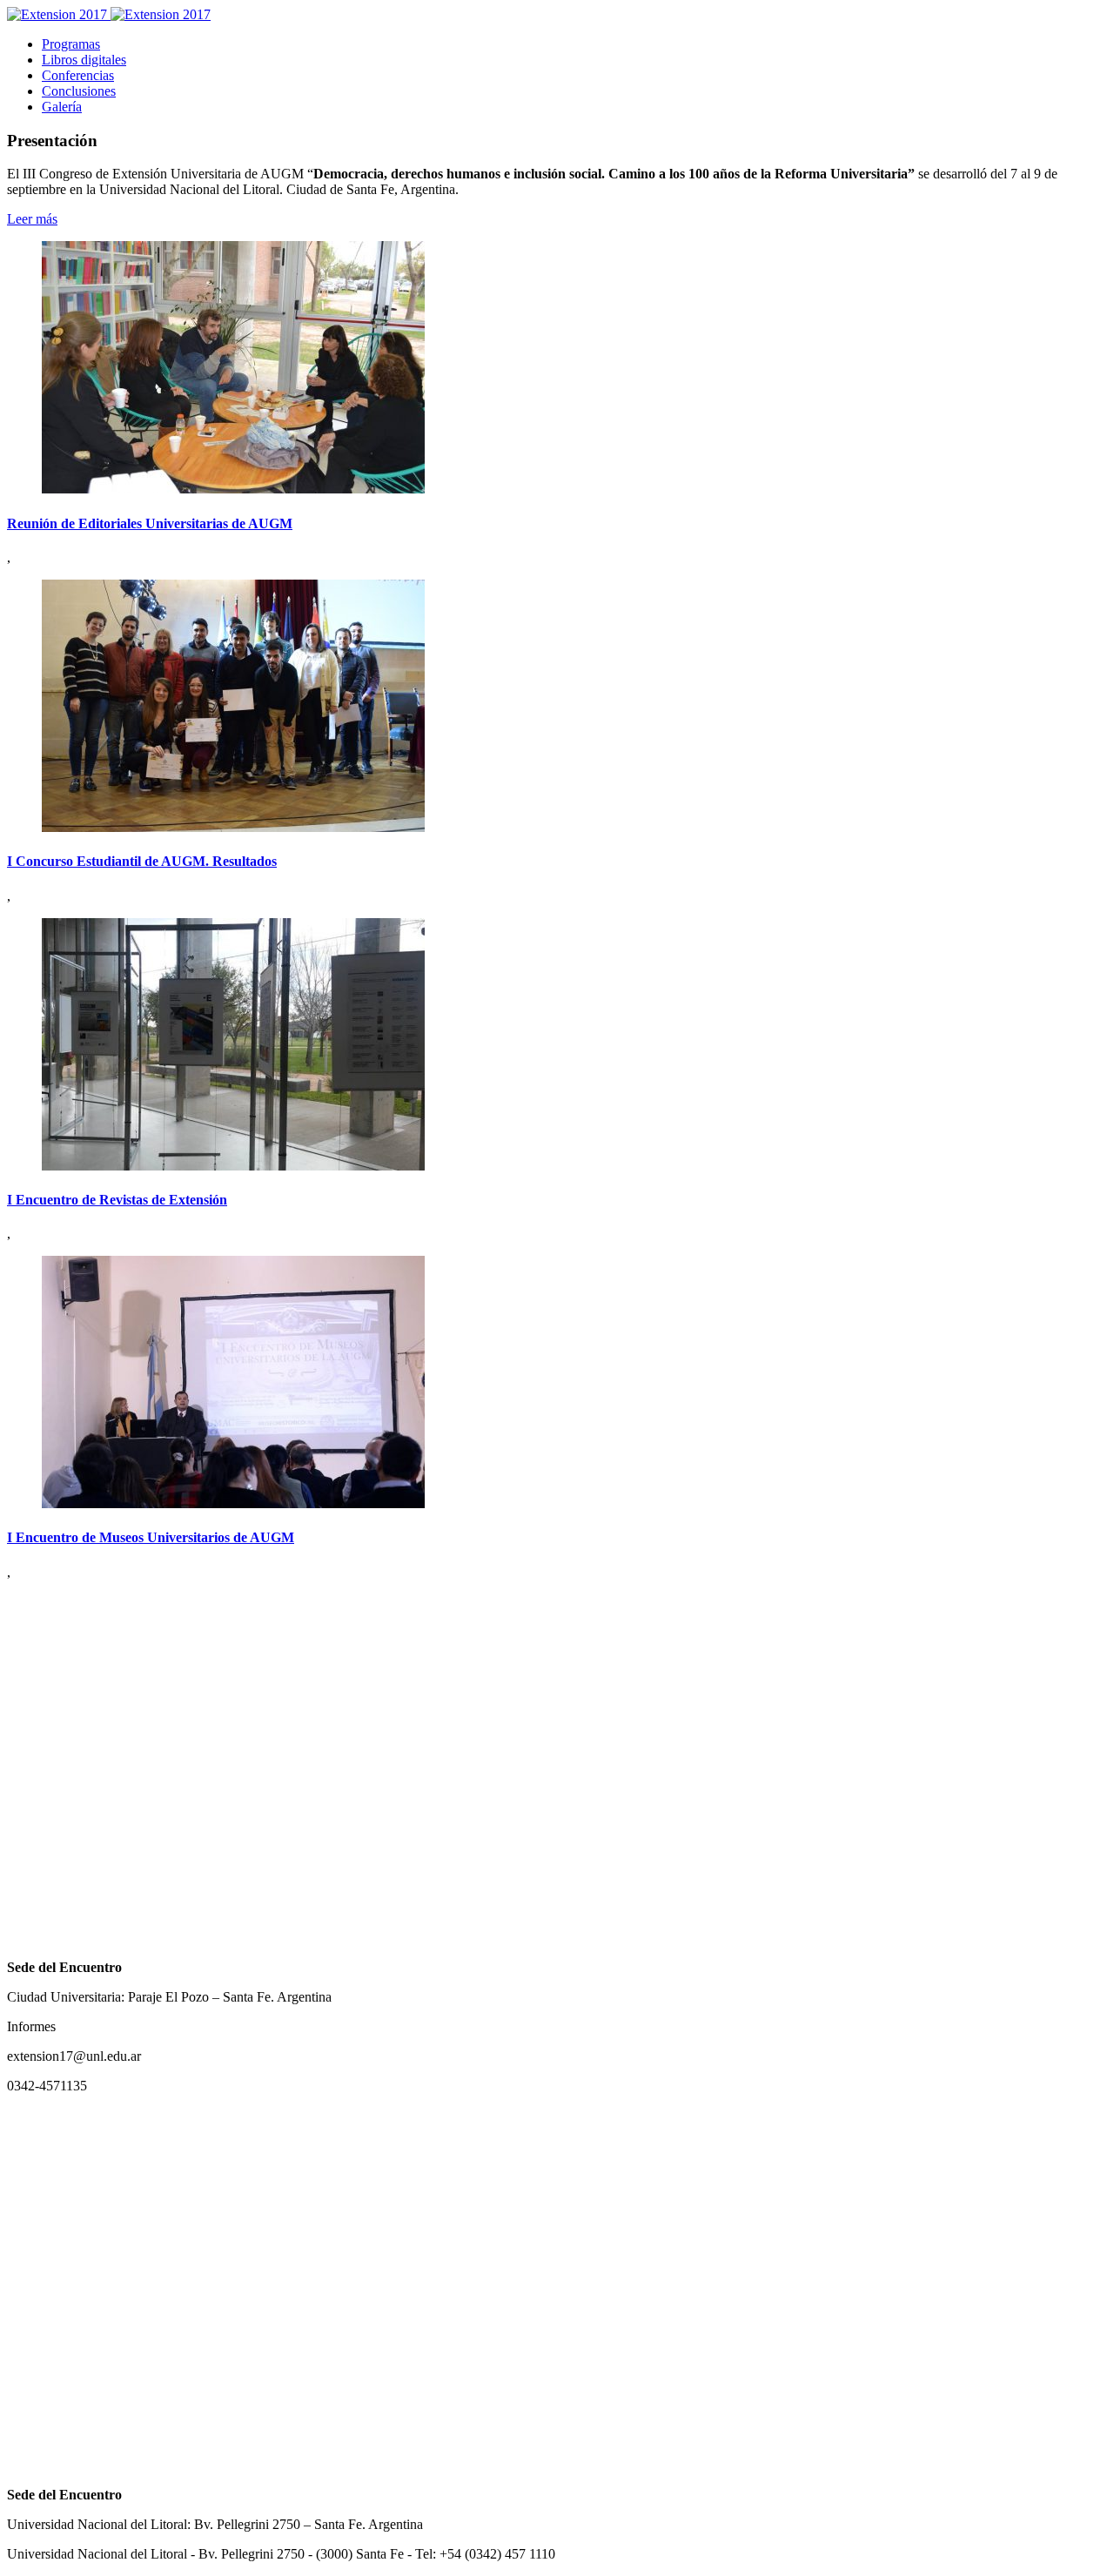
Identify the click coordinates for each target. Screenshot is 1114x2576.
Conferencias (78, 75)
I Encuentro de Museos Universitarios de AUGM (151, 1537)
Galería (62, 107)
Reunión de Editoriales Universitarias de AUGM (150, 523)
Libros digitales (84, 60)
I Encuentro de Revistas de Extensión (117, 1200)
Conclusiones (79, 91)
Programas (71, 44)
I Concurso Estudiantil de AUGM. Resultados (142, 861)
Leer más (32, 219)
